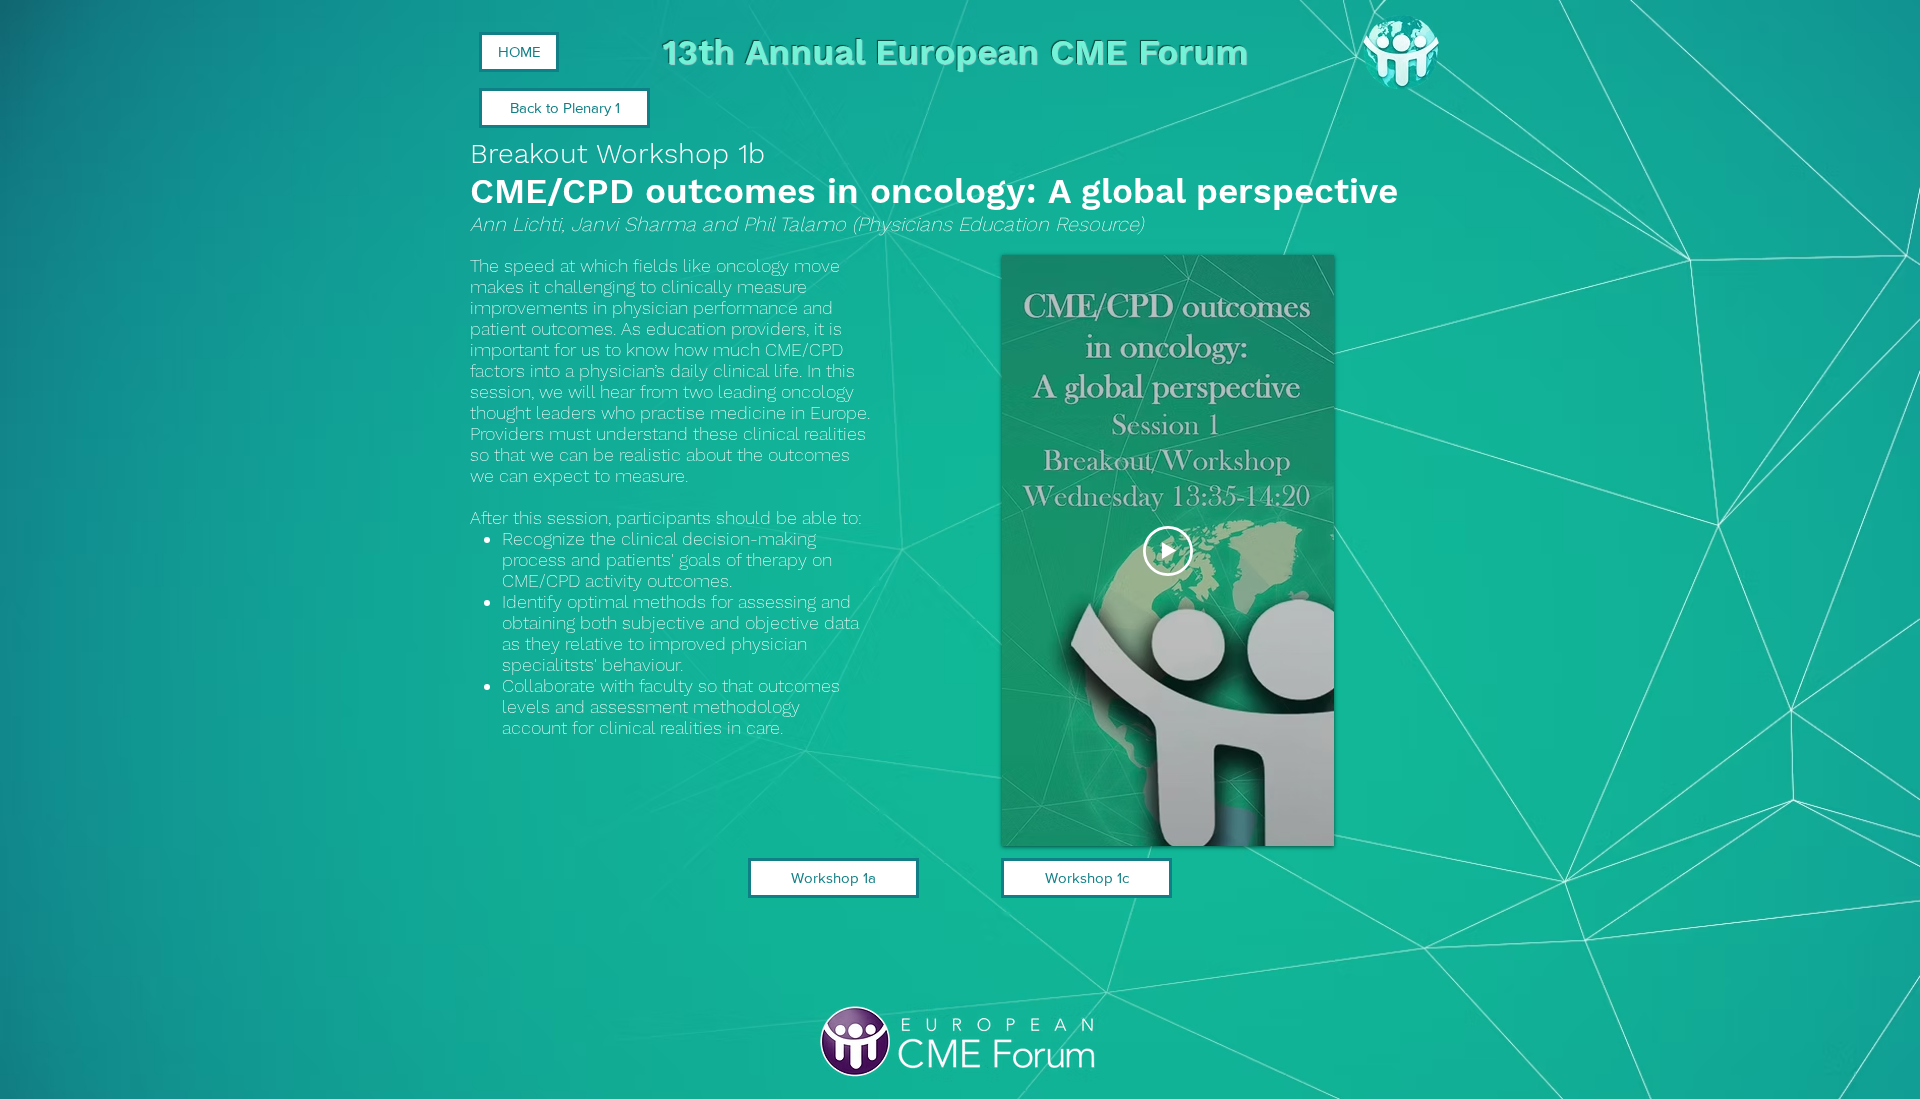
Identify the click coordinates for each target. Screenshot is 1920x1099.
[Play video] (1168, 551)
